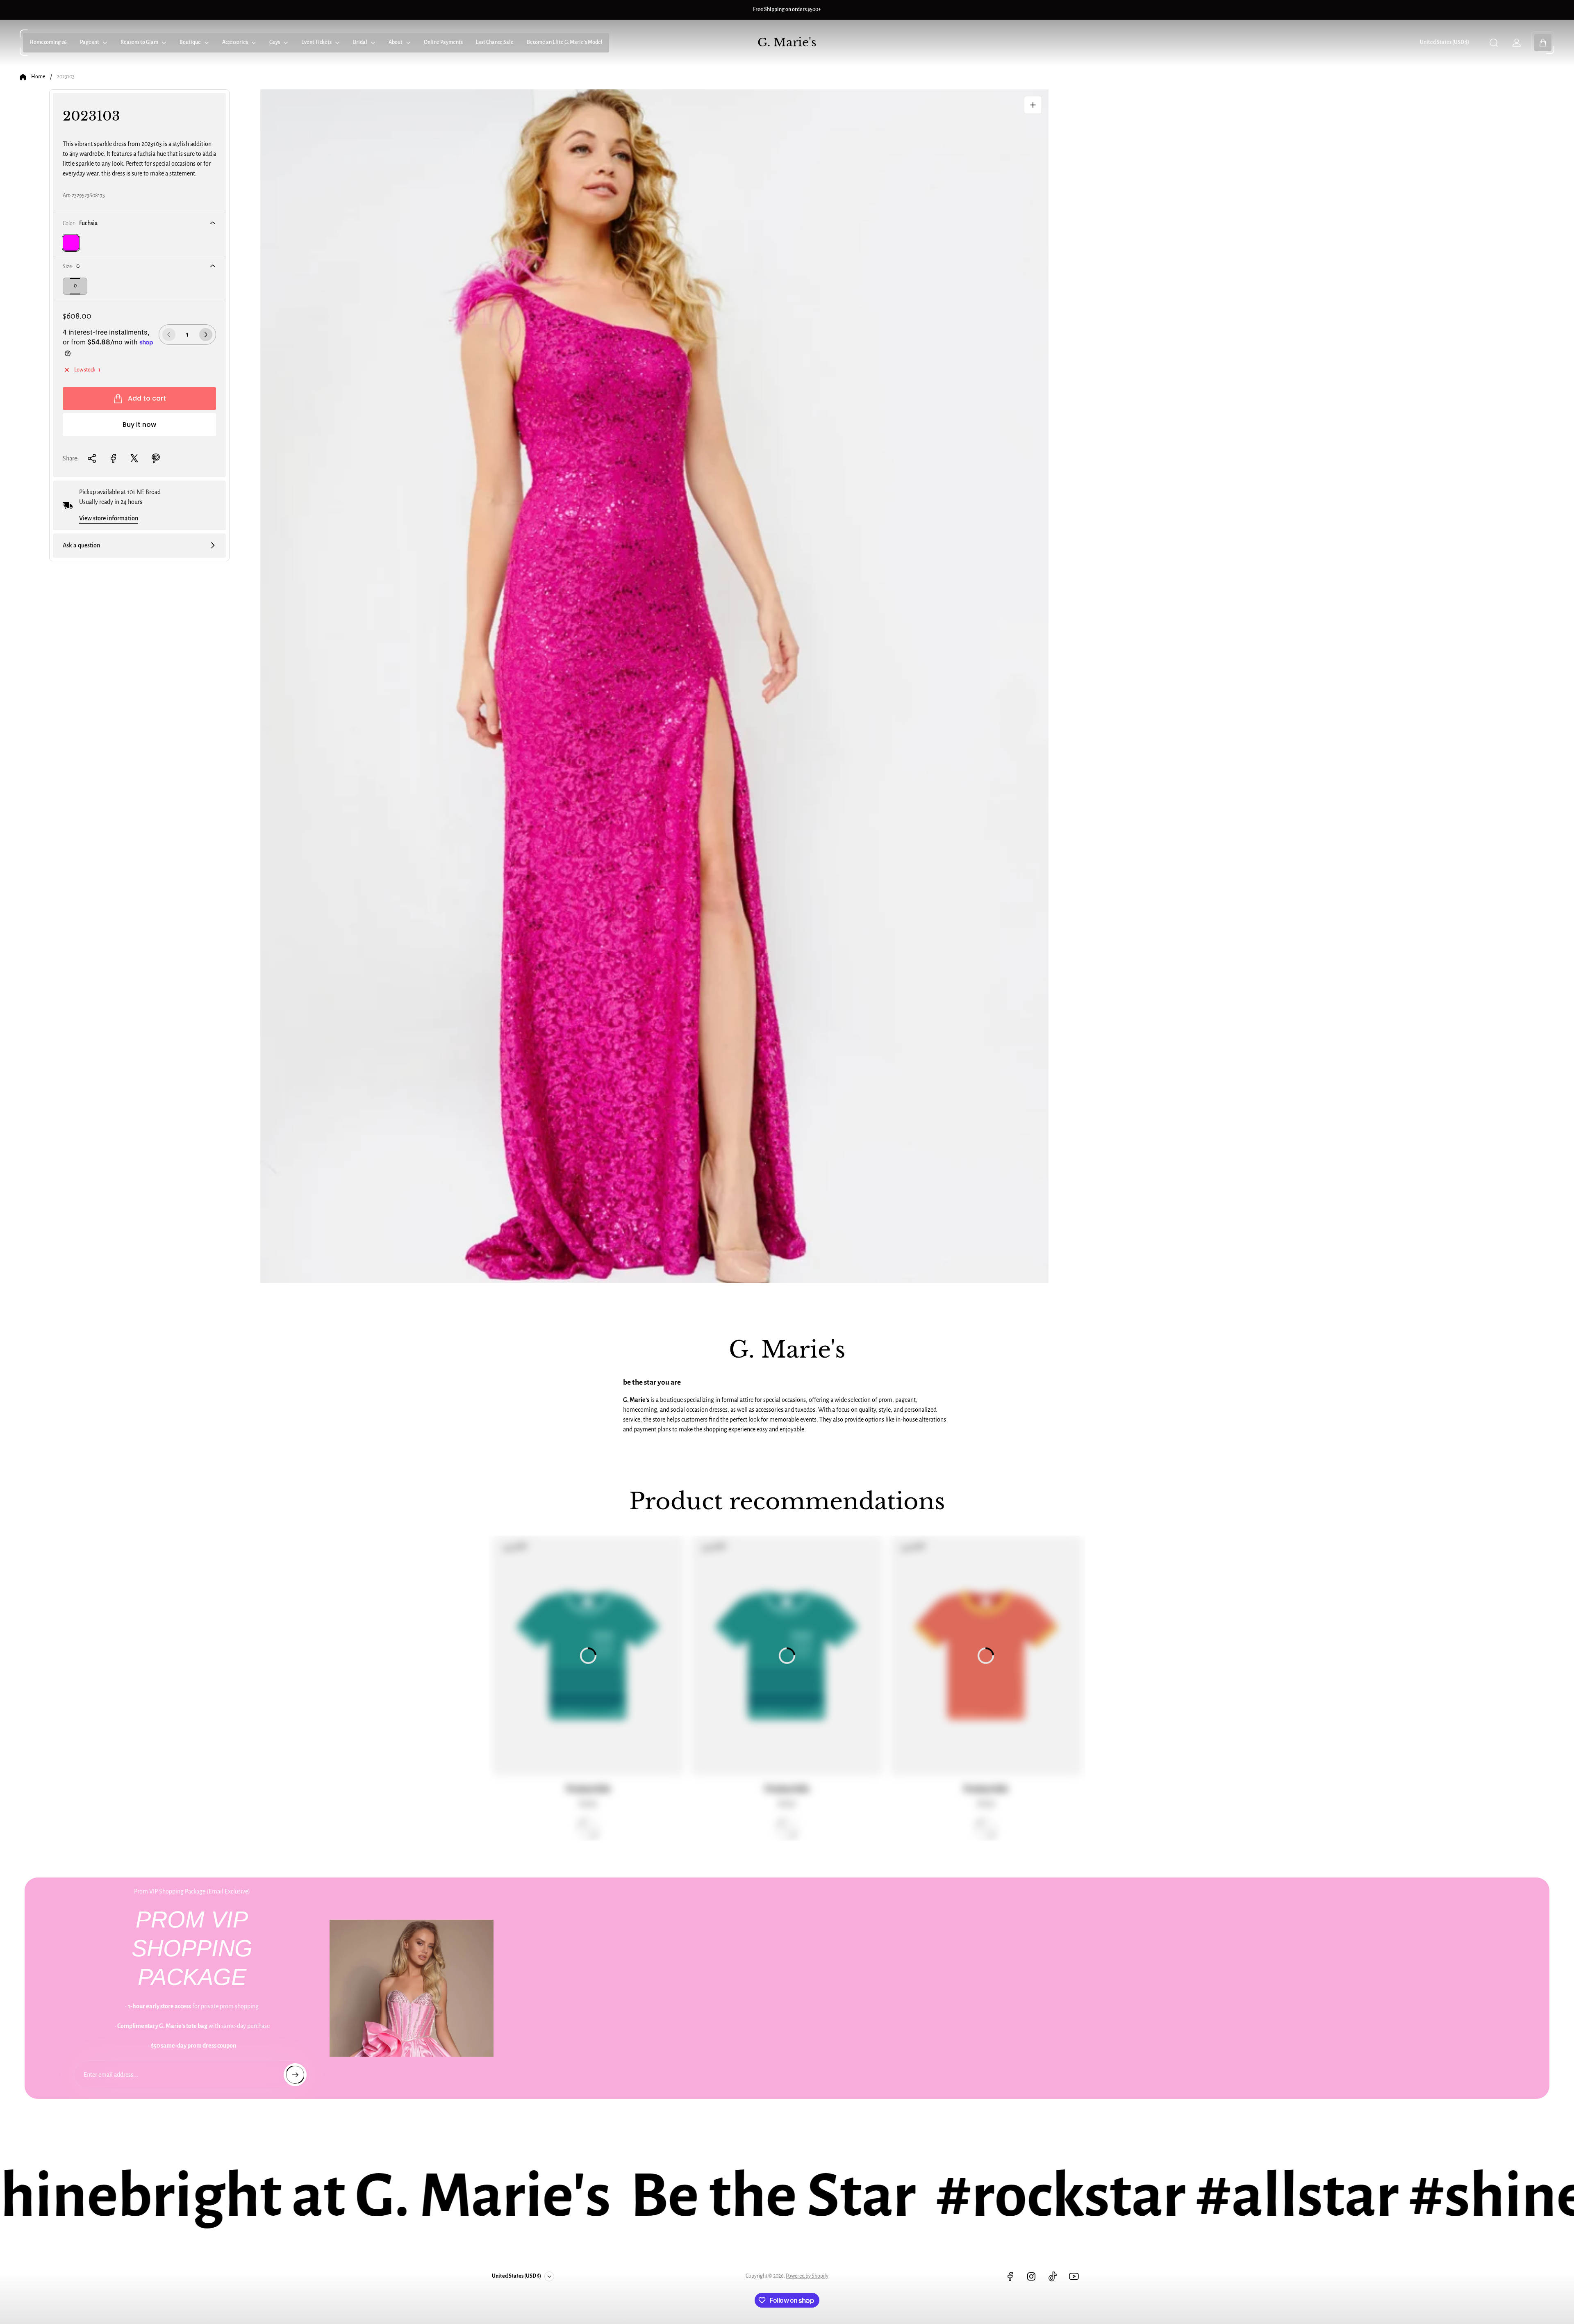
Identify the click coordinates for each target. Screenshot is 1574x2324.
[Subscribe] (295, 2075)
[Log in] (1517, 43)
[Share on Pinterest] (156, 458)
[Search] (1494, 43)
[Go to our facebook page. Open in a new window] (1010, 2276)
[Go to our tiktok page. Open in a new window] (1053, 2276)
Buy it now (139, 425)
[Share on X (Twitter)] (134, 458)
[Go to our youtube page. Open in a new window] (1074, 2276)
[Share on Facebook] (113, 458)
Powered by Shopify (807, 2276)
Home (38, 77)
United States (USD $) (1444, 42)
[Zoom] (1033, 105)
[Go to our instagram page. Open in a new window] (1031, 2276)
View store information (109, 518)
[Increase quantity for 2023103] (206, 335)
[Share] (92, 458)
